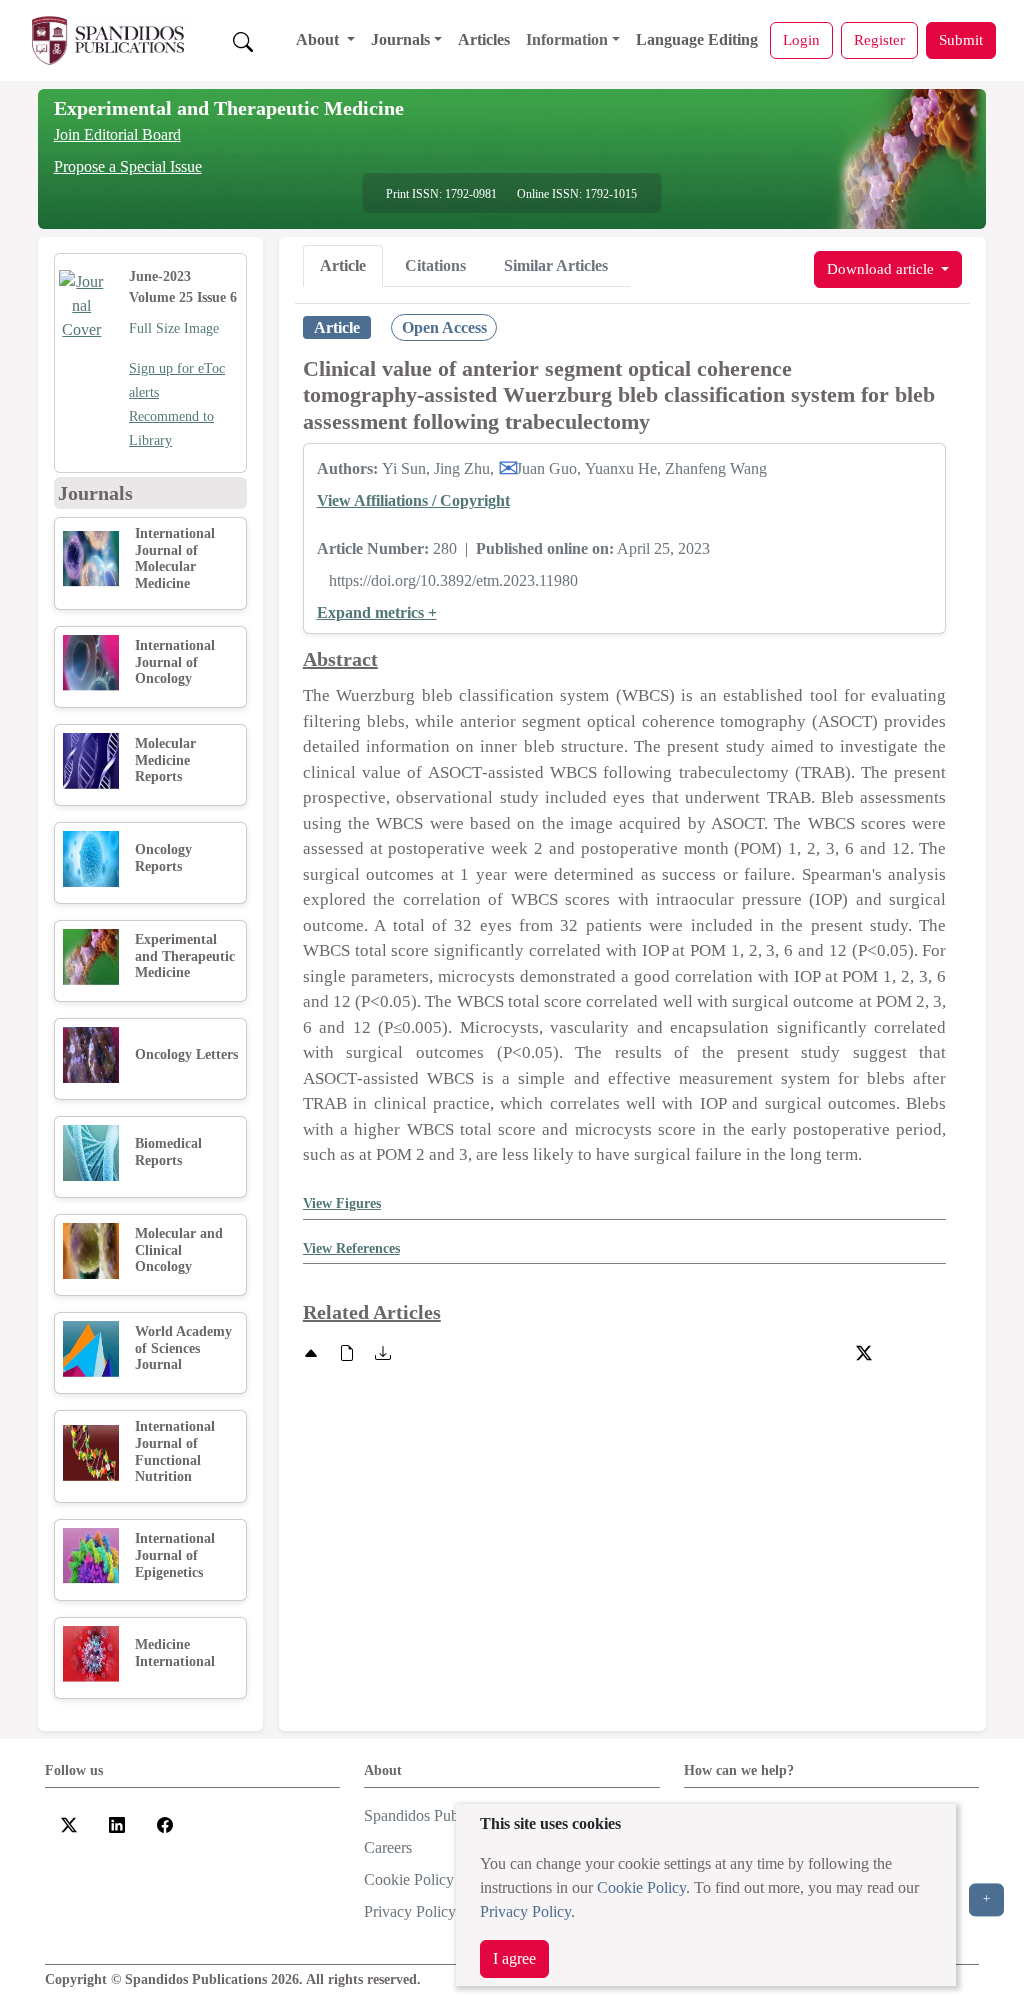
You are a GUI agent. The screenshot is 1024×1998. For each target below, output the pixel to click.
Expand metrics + (377, 612)
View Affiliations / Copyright (413, 500)
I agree (514, 1958)
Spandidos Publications (437, 1815)
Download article (882, 268)
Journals (400, 39)
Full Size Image (174, 328)
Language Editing (697, 39)
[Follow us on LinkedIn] (117, 1823)
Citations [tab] (435, 265)
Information (567, 39)
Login (801, 39)
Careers (388, 1847)
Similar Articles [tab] (556, 265)
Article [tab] (343, 265)
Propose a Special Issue (128, 166)
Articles (484, 39)
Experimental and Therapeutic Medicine (229, 108)
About (319, 39)
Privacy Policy (525, 1911)
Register (879, 39)
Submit (961, 39)
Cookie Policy (641, 1887)
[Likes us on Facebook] (165, 1823)
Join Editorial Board (117, 134)
